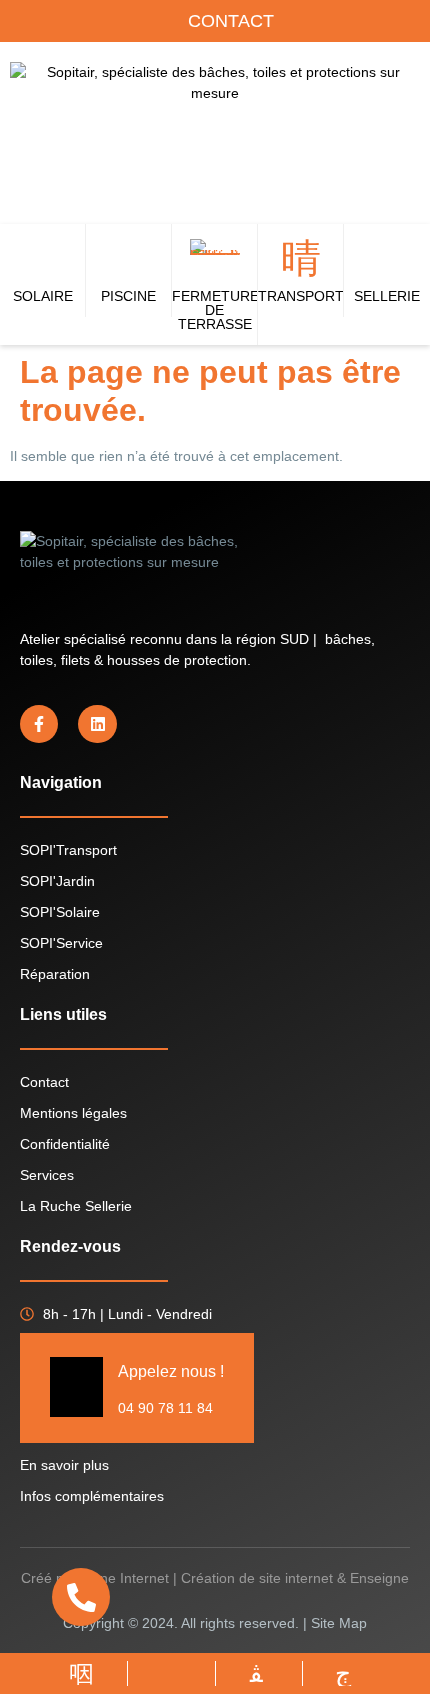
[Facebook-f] (39, 724)
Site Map (339, 1623)
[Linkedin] (97, 724)
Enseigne (379, 1578)
